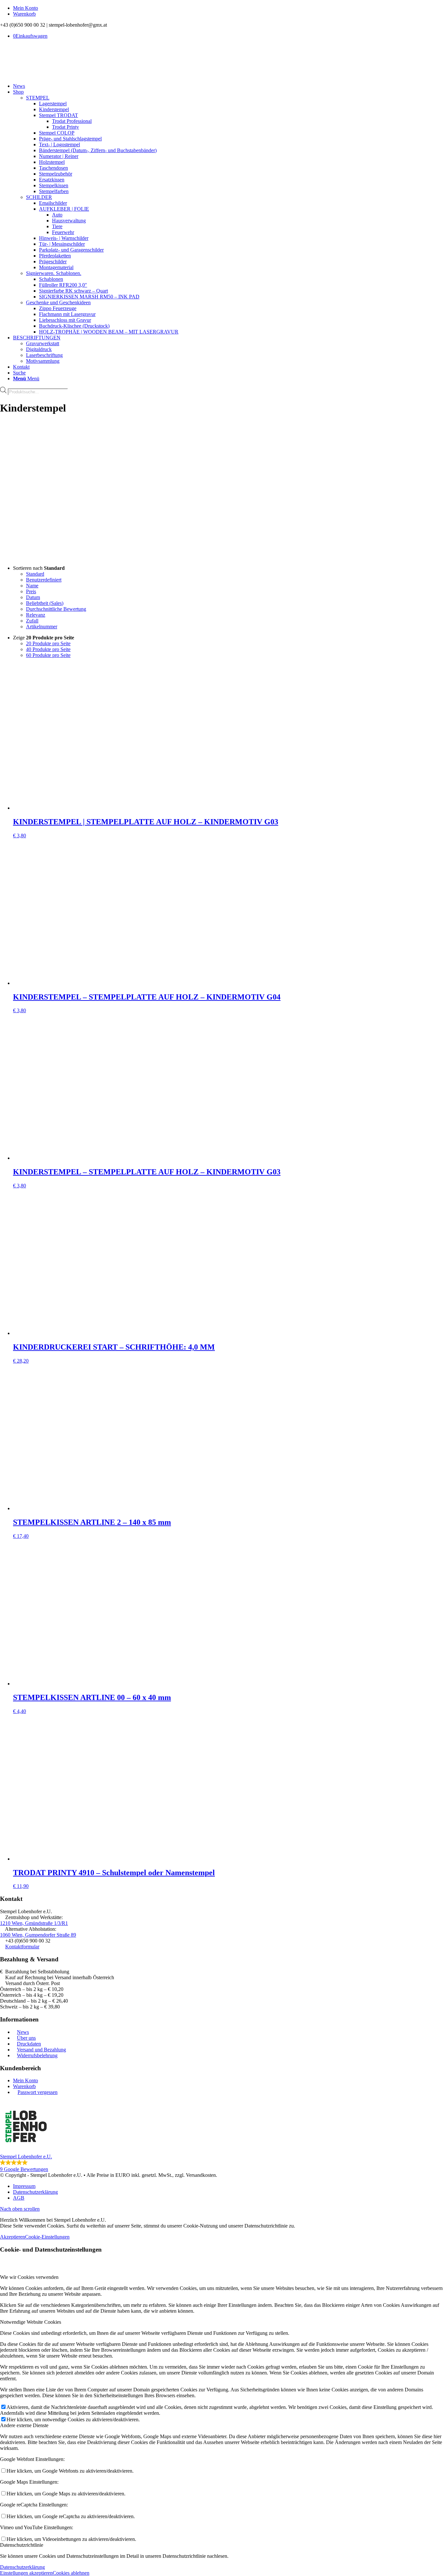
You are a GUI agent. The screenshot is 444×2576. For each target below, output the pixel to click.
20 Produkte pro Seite (48, 643)
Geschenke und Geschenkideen (58, 302)
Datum (33, 597)
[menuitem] (229, 8)
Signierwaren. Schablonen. (54, 273)
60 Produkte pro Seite (48, 655)
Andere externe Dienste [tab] (24, 2425)
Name (32, 586)
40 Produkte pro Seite (48, 649)
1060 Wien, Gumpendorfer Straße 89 (38, 1935)
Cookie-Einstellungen (47, 2237)
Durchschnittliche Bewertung (56, 609)
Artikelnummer (42, 627)
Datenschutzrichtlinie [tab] (22, 2545)
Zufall (32, 621)
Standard (35, 574)
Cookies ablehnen (71, 2573)
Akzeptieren (13, 2237)
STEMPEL (38, 98)
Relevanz (36, 615)
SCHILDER (39, 197)
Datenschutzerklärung (22, 2567)
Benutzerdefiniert (44, 580)
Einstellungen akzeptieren (26, 2573)
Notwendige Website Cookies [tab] (31, 2322)
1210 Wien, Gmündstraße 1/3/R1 (34, 1923)
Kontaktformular (22, 1947)
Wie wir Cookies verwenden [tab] (29, 2277)
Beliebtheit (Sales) (45, 603)
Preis (31, 591)
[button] (222, 2136)
